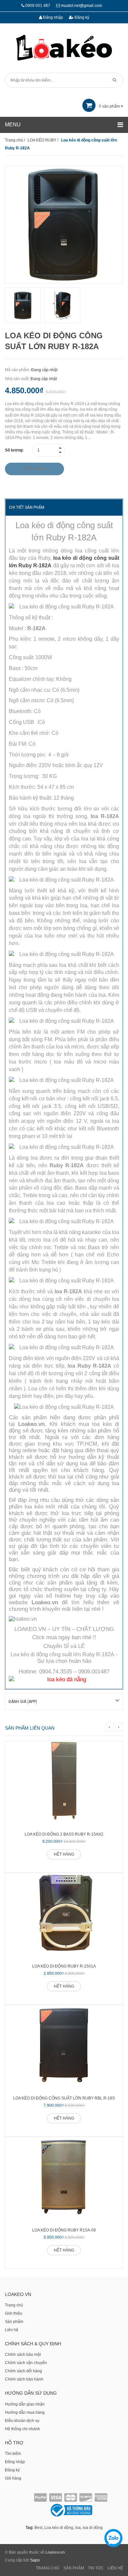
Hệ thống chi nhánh (22, 2429)
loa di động (93, 2528)
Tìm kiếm (13, 2454)
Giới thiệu (14, 2313)
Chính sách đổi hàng (23, 2371)
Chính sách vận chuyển (26, 2363)
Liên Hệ (115, 2568)
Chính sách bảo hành (24, 2379)
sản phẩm (110, 106)
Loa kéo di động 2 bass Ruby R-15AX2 (64, 1834)
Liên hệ (12, 2330)
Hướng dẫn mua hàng (25, 2412)
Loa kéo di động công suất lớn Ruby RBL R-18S (64, 2098)
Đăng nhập (53, 17)
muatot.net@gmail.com (82, 6)
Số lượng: (14, 450)
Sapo (35, 2560)
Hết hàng (64, 1854)
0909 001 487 (38, 6)
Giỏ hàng (13, 2478)
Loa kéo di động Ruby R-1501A (64, 1966)
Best (38, 2528)
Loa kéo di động (59, 2528)
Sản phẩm (14, 2322)
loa (78, 2528)
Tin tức (96, 2568)
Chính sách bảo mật (23, 2355)
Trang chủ (14, 2305)
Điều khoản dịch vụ (22, 2421)
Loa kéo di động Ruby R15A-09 (64, 2230)
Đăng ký (81, 17)
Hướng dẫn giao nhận (25, 2404)
